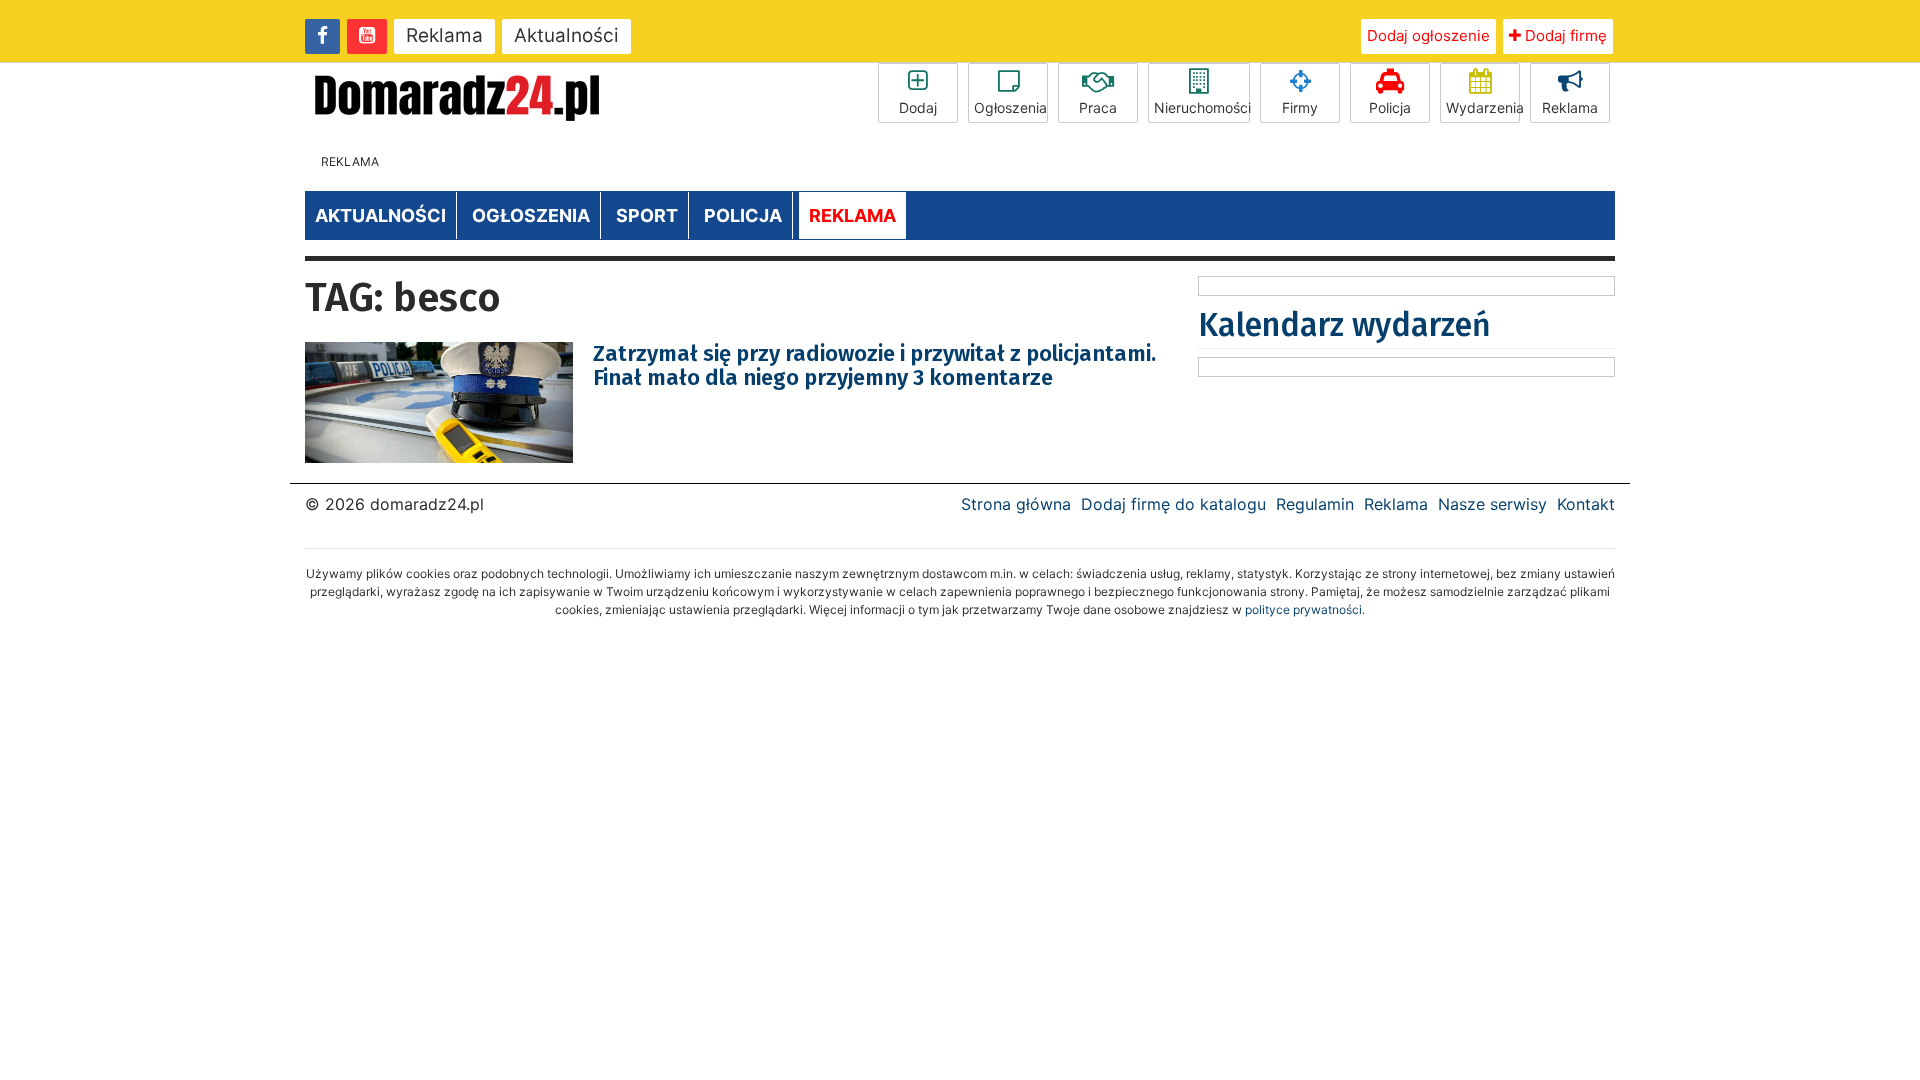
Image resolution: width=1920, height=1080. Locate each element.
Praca (1098, 107)
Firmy (1300, 107)
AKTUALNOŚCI (380, 215)
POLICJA (743, 215)
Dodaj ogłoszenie (1428, 35)
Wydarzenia (1483, 107)
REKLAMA (852, 215)
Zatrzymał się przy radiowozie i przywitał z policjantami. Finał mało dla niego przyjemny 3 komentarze (874, 365)
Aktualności (566, 35)
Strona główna (1016, 504)
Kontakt (1586, 504)
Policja (1390, 107)
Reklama (444, 35)
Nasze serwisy (1492, 504)
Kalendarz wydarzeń (1344, 325)
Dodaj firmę (1564, 35)
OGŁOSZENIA (531, 215)
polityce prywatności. (1305, 609)
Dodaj (918, 107)
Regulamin (1315, 504)
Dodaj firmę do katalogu (1173, 504)
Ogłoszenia (1010, 107)
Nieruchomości (1202, 107)
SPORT (647, 215)
